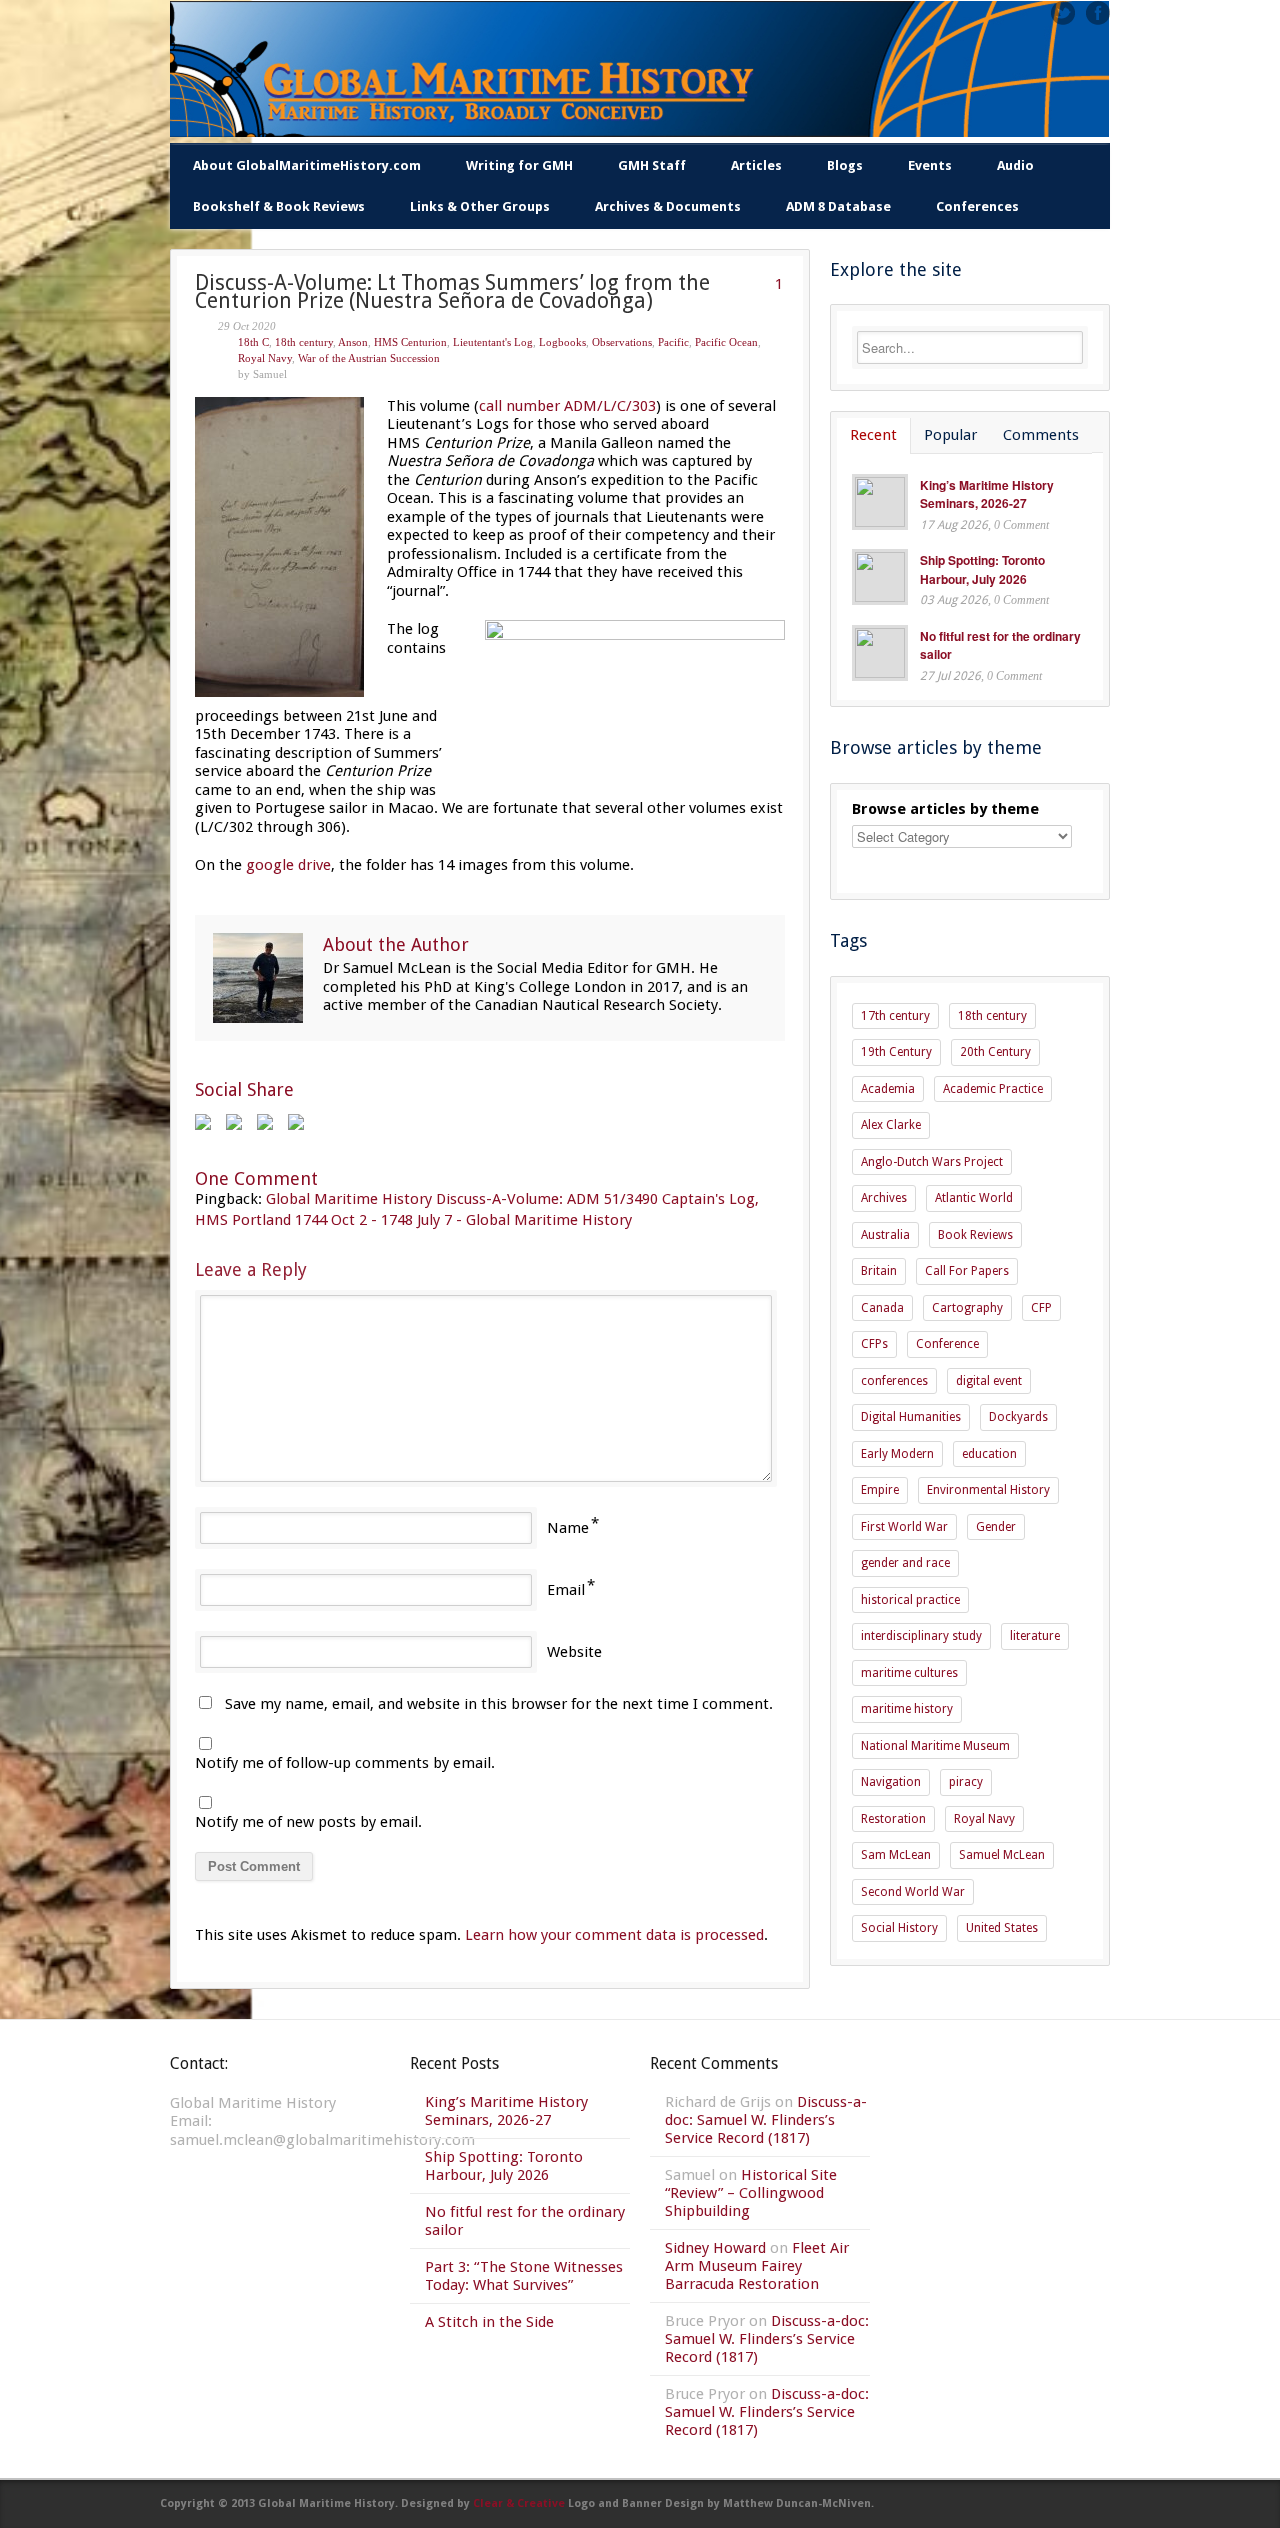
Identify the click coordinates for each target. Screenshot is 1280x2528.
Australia (885, 1235)
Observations (622, 342)
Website (574, 1652)
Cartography (967, 1308)
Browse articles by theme (945, 809)
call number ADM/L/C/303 (567, 406)
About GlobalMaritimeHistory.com (307, 165)
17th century (895, 1016)
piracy (966, 1782)
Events (930, 165)
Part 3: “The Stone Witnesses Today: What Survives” (524, 2276)
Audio (1015, 165)
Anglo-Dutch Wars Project (932, 1162)
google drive (288, 865)
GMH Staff (652, 165)
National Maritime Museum (935, 1746)
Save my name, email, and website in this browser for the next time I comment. (499, 1704)
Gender (996, 1527)
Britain (879, 1271)
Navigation (891, 1782)
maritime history (907, 1709)
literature (1035, 1636)
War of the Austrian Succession (369, 358)
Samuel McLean (1002, 1855)
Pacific (673, 342)
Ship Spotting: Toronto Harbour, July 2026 (982, 569)
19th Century (896, 1052)
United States (1002, 1928)
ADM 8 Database (838, 206)
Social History (899, 1928)
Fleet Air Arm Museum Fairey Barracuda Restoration (757, 2266)
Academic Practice (993, 1089)
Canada (882, 1308)
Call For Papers (967, 1271)
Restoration (893, 1819)
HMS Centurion (410, 342)
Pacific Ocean (726, 342)
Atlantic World (974, 1198)
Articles (756, 165)
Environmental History (988, 1490)
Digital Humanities (911, 1417)
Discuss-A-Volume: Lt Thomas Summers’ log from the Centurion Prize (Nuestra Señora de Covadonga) (452, 292)
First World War (904, 1527)
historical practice (910, 1600)
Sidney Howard (715, 2248)
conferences (894, 1381)
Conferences (977, 206)
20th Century (995, 1052)
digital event (989, 1381)
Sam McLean (896, 1855)
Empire (880, 1490)
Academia (888, 1089)
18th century (304, 342)
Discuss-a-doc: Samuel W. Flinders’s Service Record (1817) (766, 2120)
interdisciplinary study (921, 1636)
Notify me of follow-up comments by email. (345, 1763)
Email (566, 1590)
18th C (253, 342)
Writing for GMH (519, 165)
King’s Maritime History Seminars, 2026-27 (987, 494)
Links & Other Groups (480, 206)
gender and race (905, 1563)
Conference (947, 1344)
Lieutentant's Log (493, 342)
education (989, 1454)
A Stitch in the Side (489, 2322)
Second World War (913, 1892)
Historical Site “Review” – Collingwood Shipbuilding (751, 2193)
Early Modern (897, 1454)
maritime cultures (909, 1673)
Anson (353, 342)
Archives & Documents (668, 206)
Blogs (845, 165)
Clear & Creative (519, 2503)
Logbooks (562, 342)
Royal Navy (265, 358)
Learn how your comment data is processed (614, 1935)
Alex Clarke (891, 1125)
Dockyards (1018, 1417)
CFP (1041, 1308)
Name (568, 1528)
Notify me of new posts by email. (308, 1822)
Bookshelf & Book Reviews (279, 206)
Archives (884, 1198)
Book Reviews (975, 1235)
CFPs (874, 1344)
